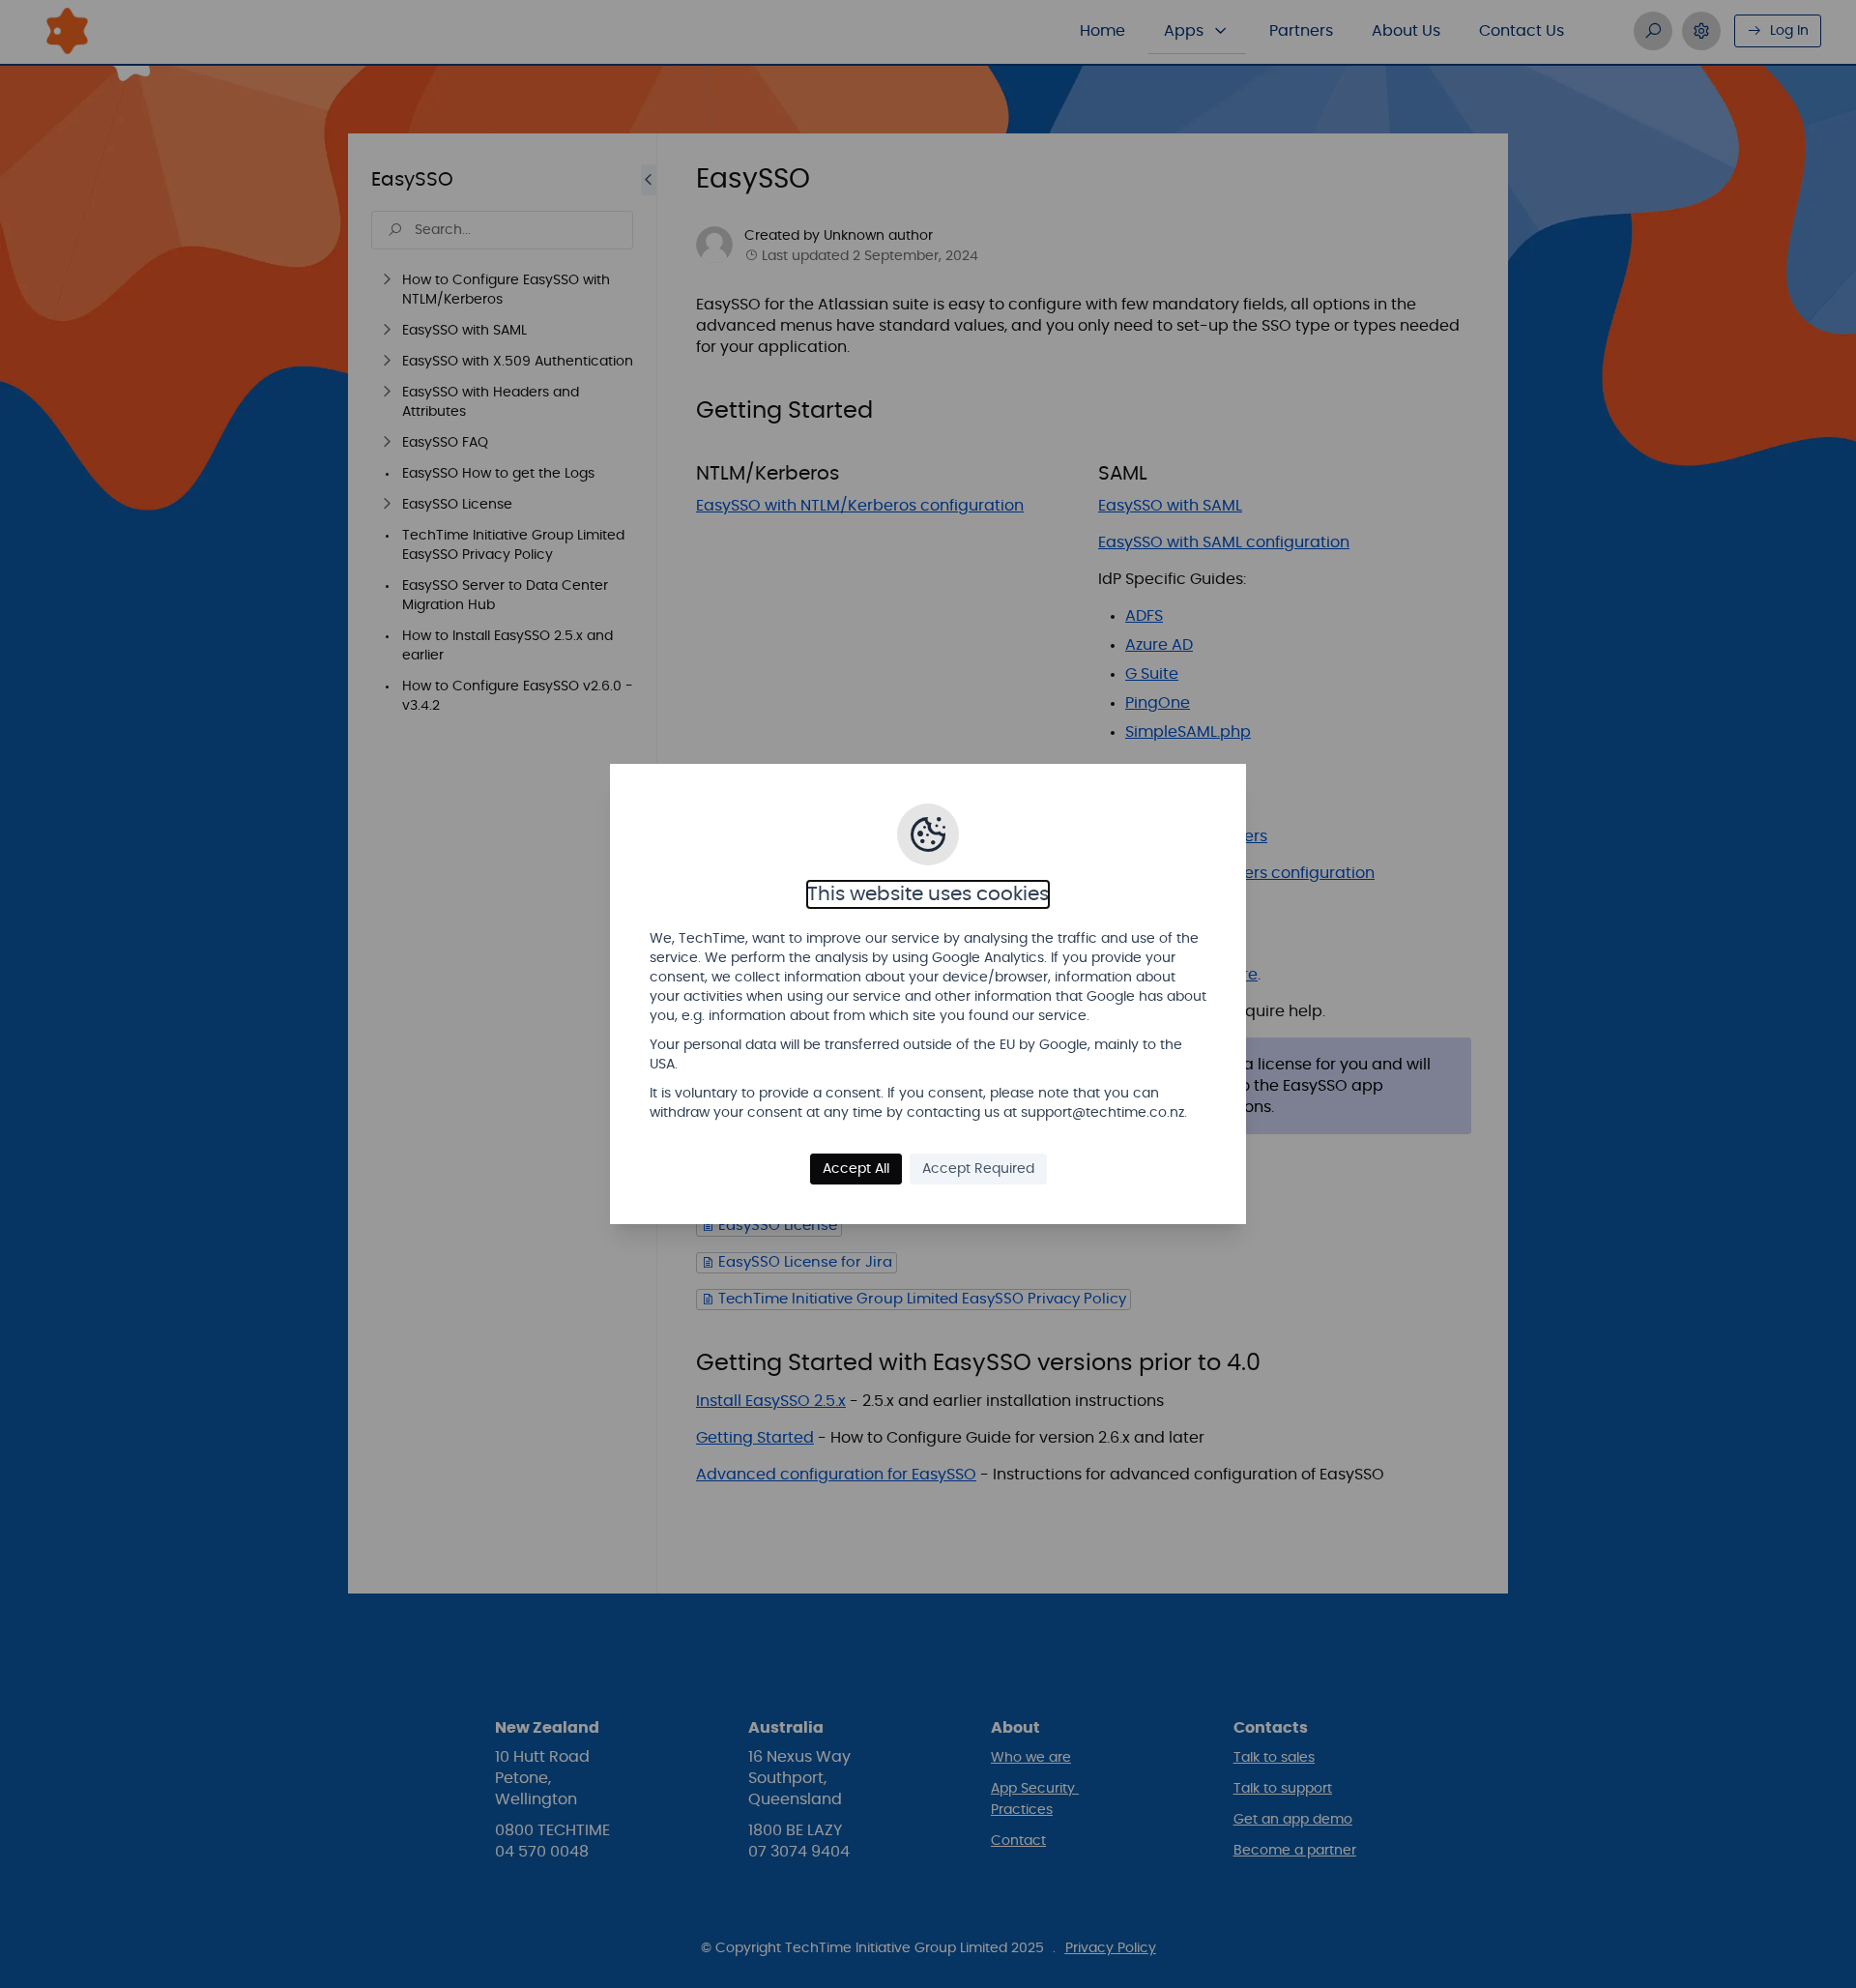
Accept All (856, 1169)
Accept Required (978, 1169)
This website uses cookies (928, 894)
